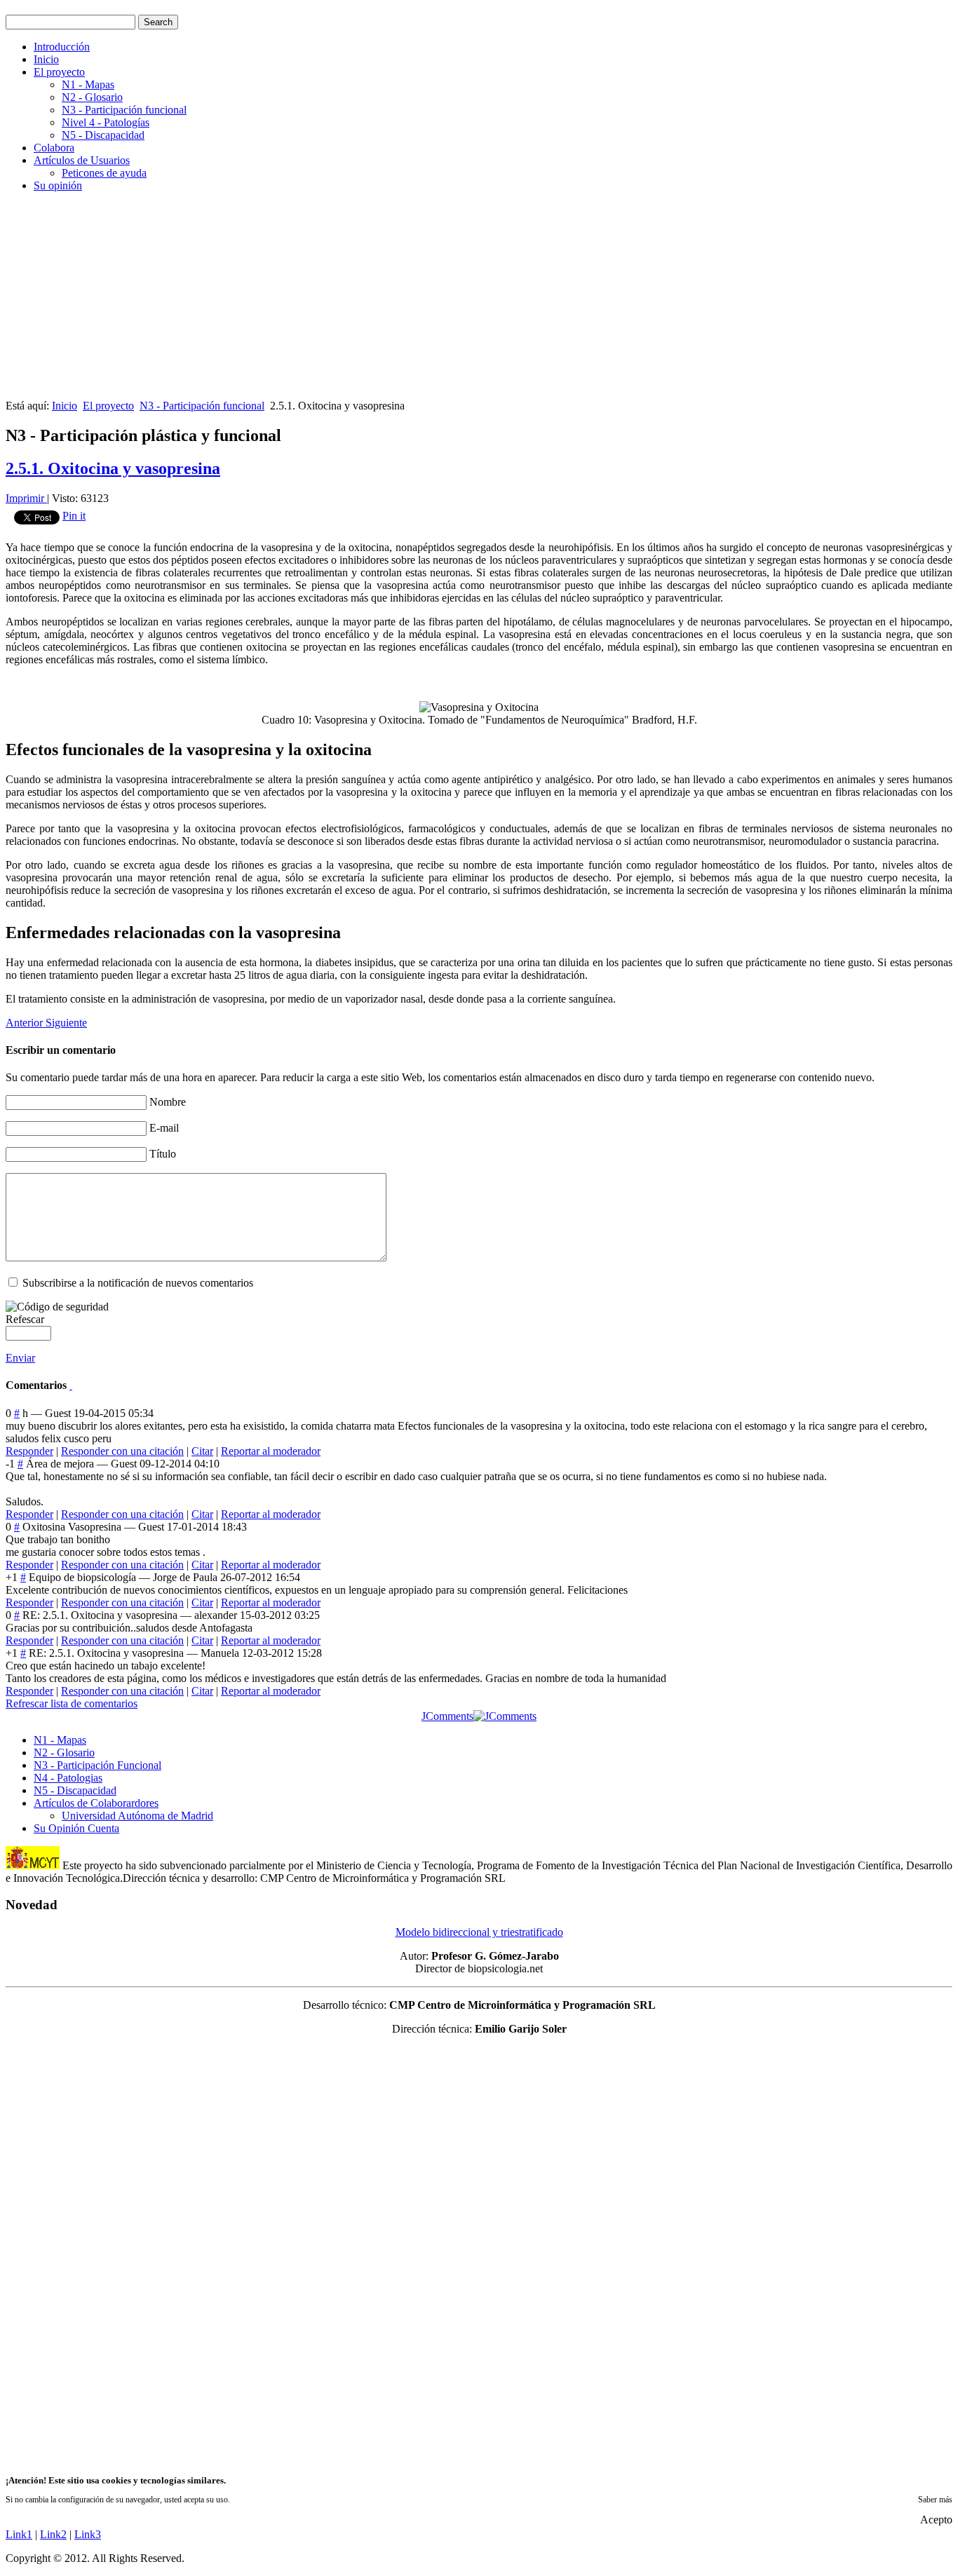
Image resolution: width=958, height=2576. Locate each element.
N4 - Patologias (68, 1778)
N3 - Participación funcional (124, 110)
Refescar (25, 1319)
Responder (29, 1451)
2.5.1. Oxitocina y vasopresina (113, 468)
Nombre (168, 1102)
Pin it (74, 516)
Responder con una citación (122, 1451)
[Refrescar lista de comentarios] (71, 1385)
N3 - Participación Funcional (97, 1765)
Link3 (88, 2534)
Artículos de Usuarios (82, 160)
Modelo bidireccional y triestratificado (479, 1932)
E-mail (164, 1128)
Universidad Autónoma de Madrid (137, 1816)
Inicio (46, 59)
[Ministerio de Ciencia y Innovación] (33, 1865)
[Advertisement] (426, 301)
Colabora (54, 148)
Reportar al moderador (271, 1451)
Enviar (20, 1358)
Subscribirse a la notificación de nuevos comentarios (138, 1283)
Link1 (19, 2534)
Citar (202, 1451)
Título (163, 1154)
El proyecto (59, 72)
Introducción (62, 47)
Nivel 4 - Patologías (106, 122)
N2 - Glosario (92, 97)
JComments (447, 1716)
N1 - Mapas (88, 84)
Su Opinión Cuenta (76, 1828)
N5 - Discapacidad (103, 135)
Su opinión (58, 185)
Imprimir (26, 498)
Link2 (53, 2534)
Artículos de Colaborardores (96, 1803)
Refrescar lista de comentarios (72, 1703)
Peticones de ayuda (104, 173)
